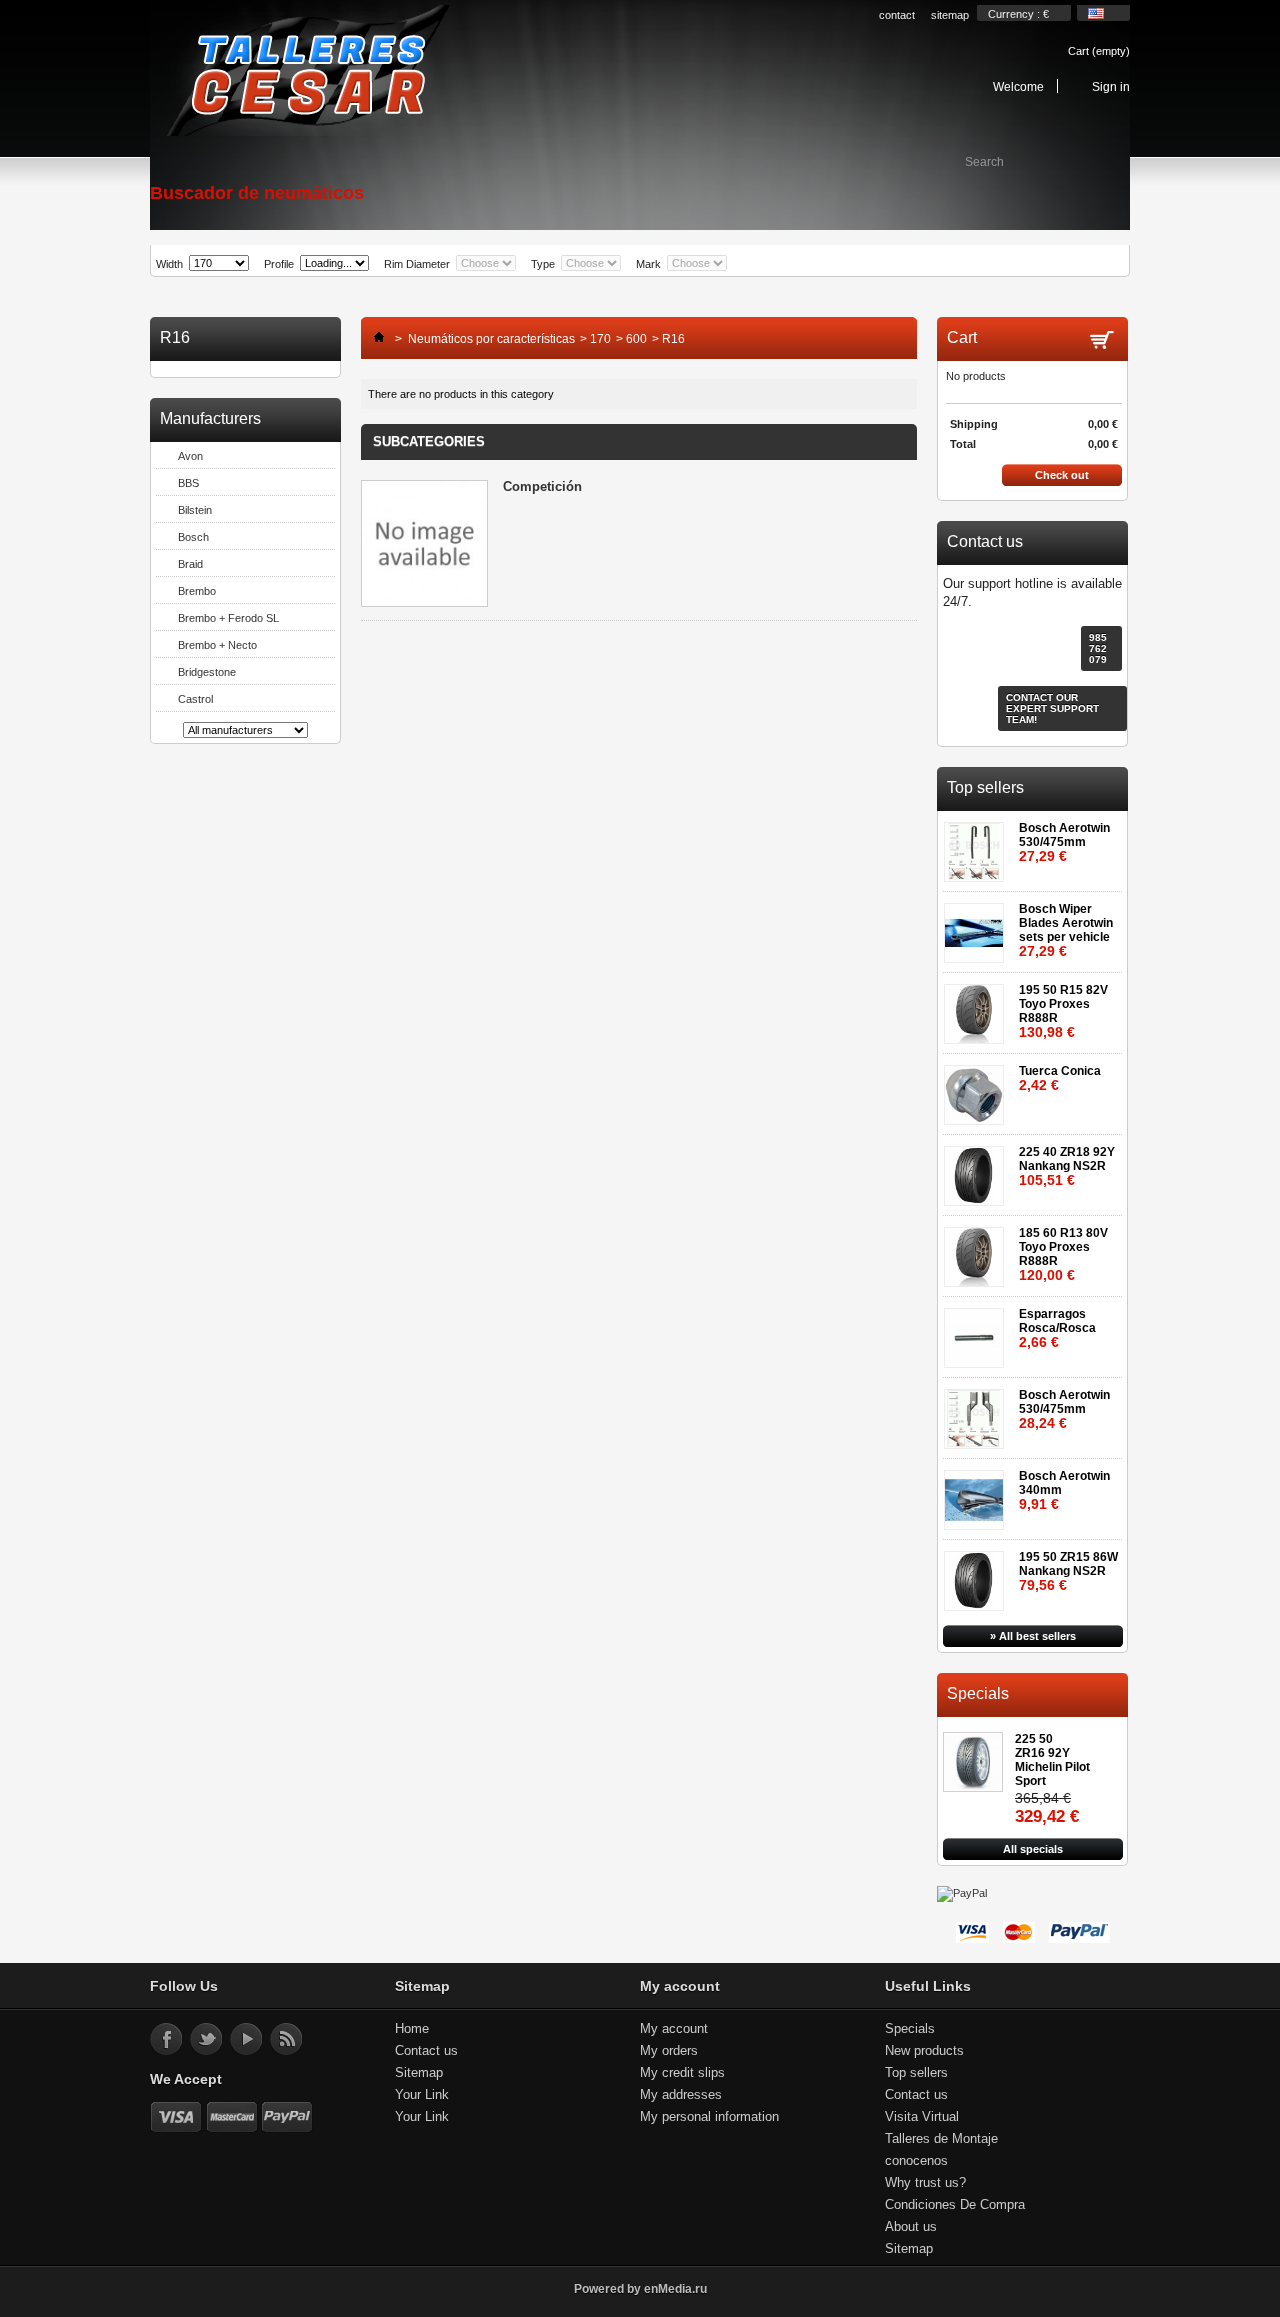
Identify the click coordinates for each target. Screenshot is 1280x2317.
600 (636, 339)
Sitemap (419, 2072)
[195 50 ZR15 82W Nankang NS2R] (977, 1574)
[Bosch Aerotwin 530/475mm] (977, 845)
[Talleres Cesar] (307, 72)
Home (412, 2028)
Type (543, 264)
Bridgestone (207, 672)
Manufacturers (210, 418)
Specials (978, 1693)
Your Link (422, 2094)
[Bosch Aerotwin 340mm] (977, 1493)
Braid (190, 564)
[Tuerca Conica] (977, 1088)
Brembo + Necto (217, 645)
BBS (188, 483)
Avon (190, 456)
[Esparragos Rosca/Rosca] (977, 1331)
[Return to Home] (374, 339)
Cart (1099, 51)
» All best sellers (1033, 1636)
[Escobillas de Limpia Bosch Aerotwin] (977, 926)
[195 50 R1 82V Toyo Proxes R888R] (977, 1007)
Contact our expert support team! (1052, 708)
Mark (648, 264)
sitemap (950, 15)
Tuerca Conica (1060, 1078)
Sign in (1111, 86)
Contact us (426, 2050)
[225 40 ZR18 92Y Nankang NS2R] (977, 1169)
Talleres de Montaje (941, 2138)
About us (911, 2226)
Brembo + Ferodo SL (228, 618)
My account (674, 2028)
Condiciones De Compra (955, 2204)
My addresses (681, 2094)
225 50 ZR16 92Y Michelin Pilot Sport (1052, 1760)
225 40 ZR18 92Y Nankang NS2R (1067, 1166)
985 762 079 (1098, 648)
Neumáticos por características (491, 339)
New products (924, 2050)
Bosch (193, 537)
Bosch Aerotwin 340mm (1064, 1490)
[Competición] (424, 545)
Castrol (195, 699)
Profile (279, 264)
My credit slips (682, 2072)
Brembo (197, 591)
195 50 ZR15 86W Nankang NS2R (1068, 1571)
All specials (1033, 1849)
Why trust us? (925, 2182)
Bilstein (195, 510)
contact (897, 15)
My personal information (709, 2116)
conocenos (916, 2160)
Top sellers (985, 787)
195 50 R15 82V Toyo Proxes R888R (1063, 1011)
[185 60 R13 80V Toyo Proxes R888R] (977, 1250)
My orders (669, 2050)
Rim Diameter (417, 264)
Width (169, 264)
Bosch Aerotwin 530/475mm (1064, 842)
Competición (542, 486)
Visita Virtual (922, 2116)
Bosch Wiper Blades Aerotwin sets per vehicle (1066, 930)
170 (600, 339)
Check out (1062, 475)
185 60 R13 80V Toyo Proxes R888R (1063, 1254)
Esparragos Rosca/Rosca (1057, 1328)
